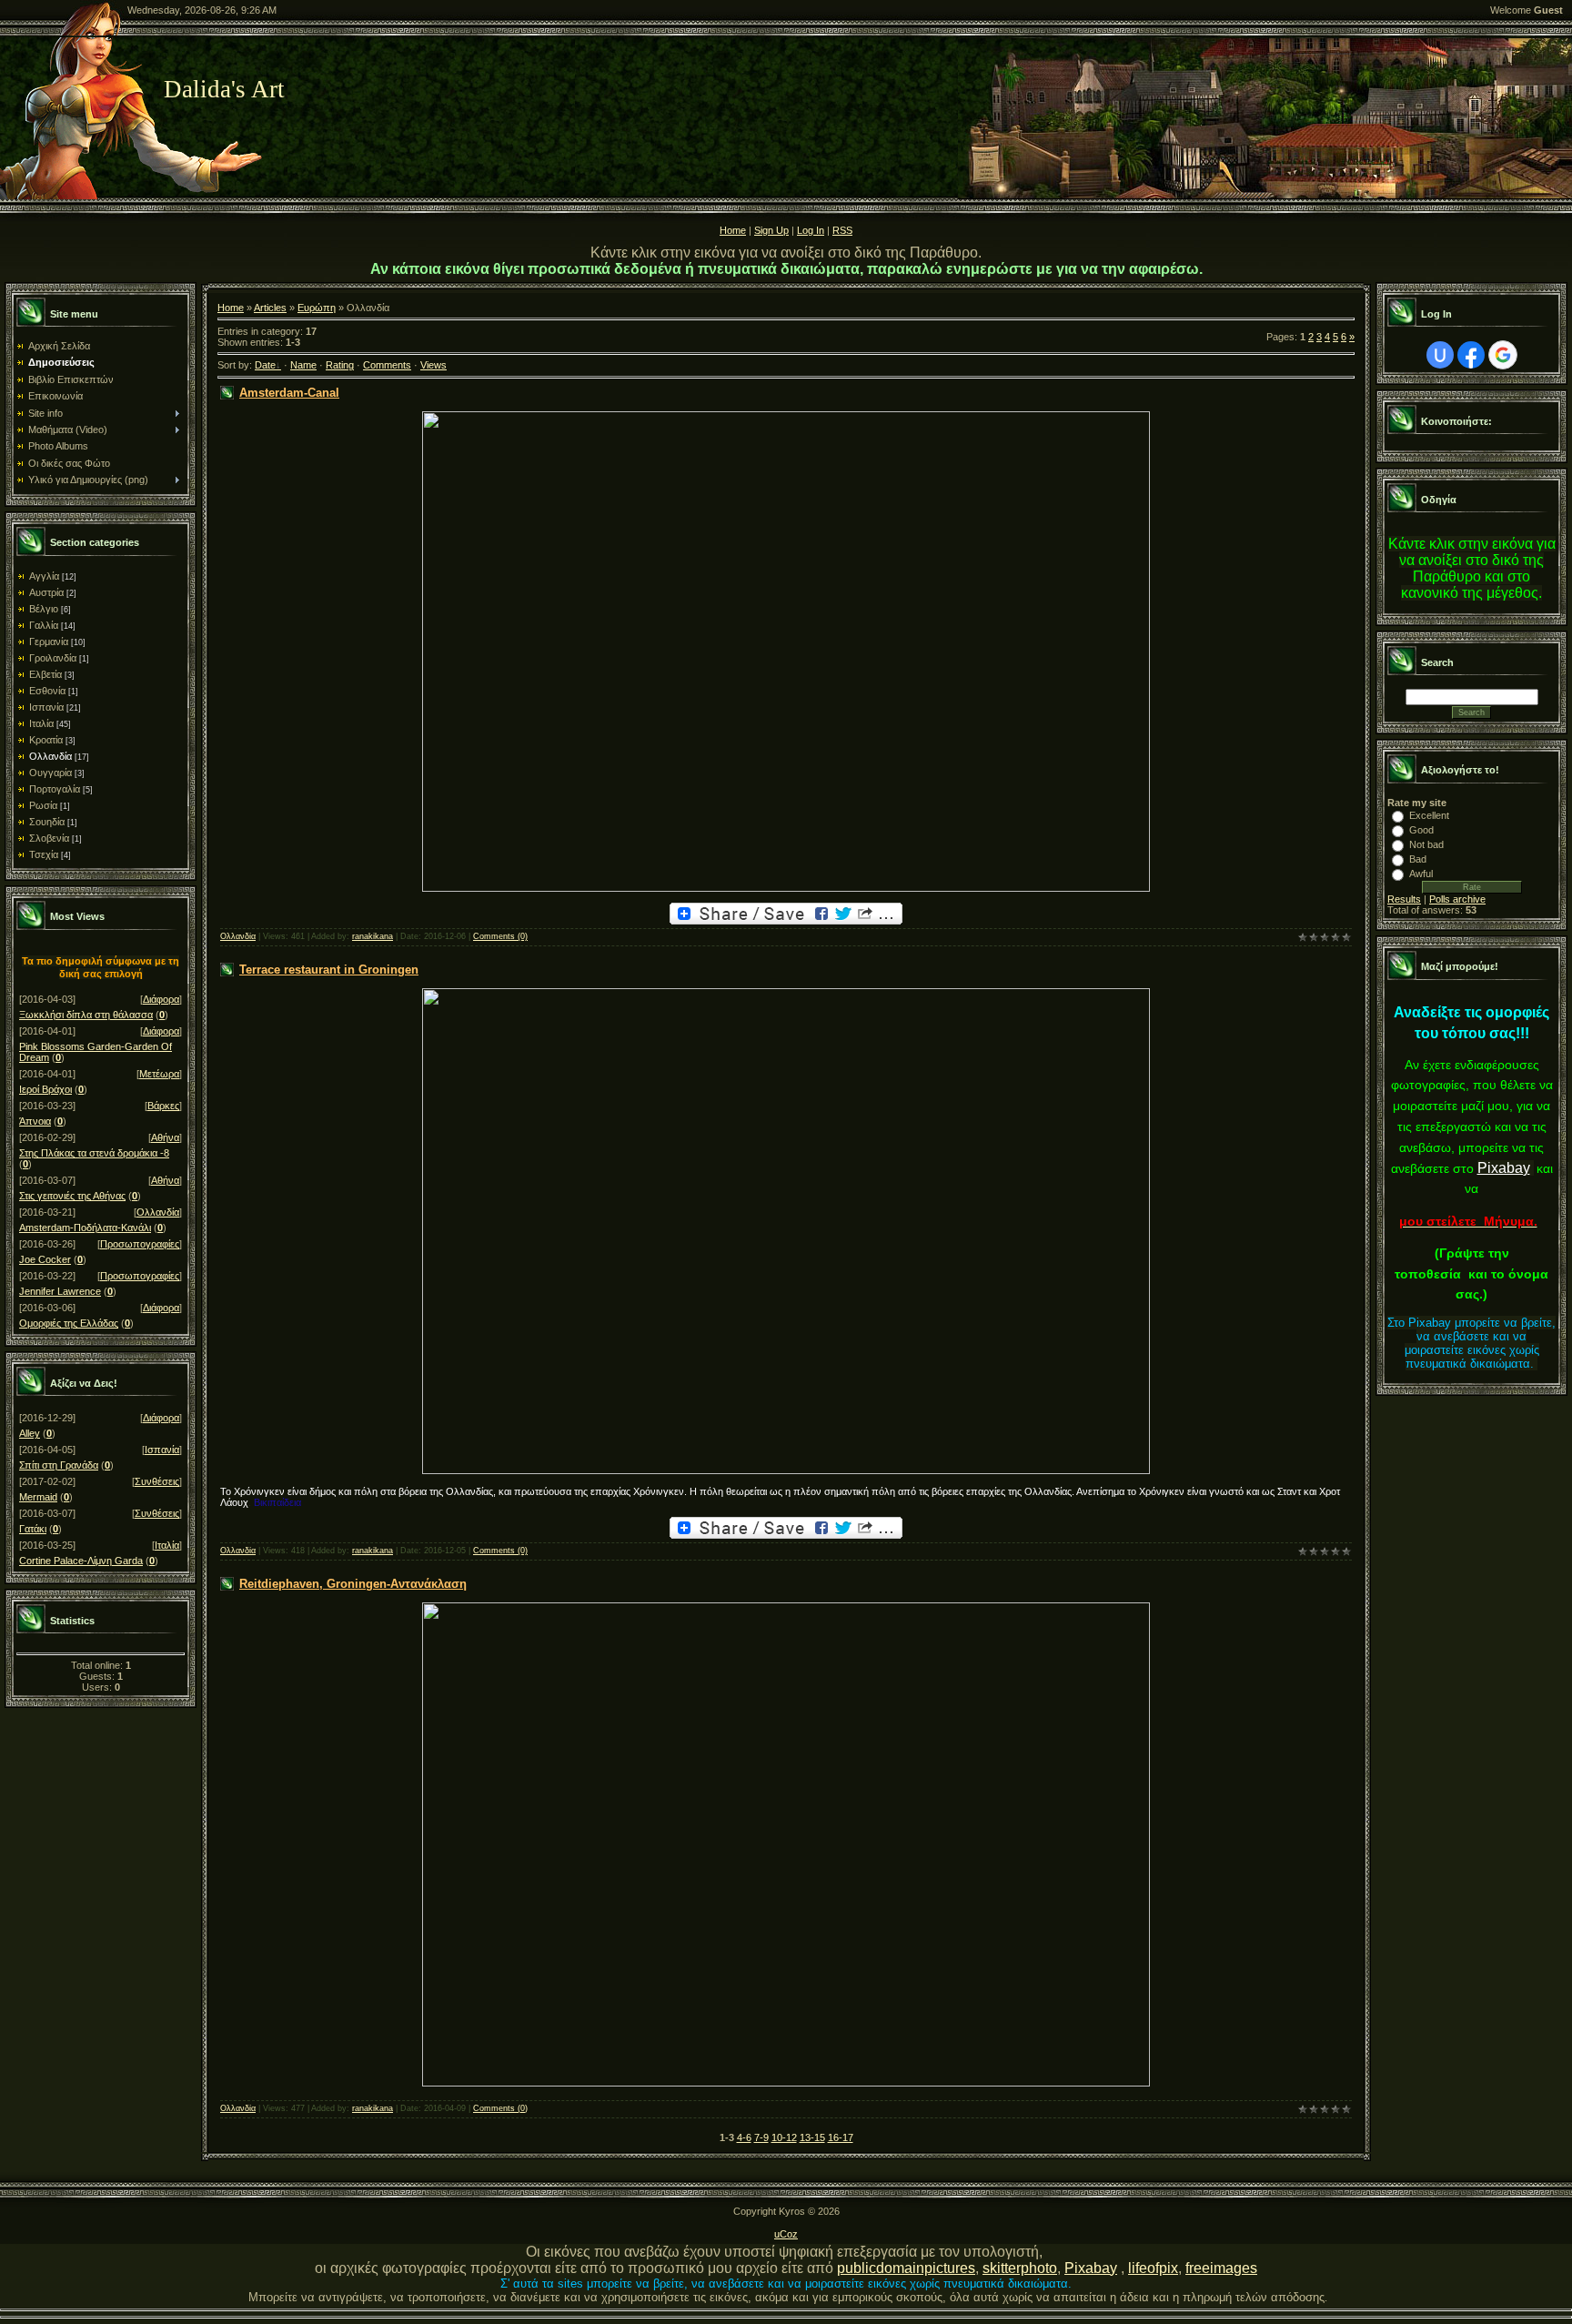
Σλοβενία (49, 838)
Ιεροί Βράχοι (45, 1089)
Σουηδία (47, 822)
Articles (270, 308)
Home (733, 230)
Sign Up (771, 230)
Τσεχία (44, 854)
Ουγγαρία (50, 773)
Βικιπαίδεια (277, 1502)
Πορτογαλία (55, 789)
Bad (1418, 859)
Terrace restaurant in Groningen (329, 970)
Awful (1421, 874)
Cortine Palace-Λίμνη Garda (81, 1561)
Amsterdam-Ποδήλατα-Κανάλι (85, 1228)
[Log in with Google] (1503, 355)
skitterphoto (1020, 2268)
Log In (811, 230)
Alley (30, 1433)
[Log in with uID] (1440, 355)
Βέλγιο (44, 609)
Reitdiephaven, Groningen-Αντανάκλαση (353, 1584)
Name (303, 365)
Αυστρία (46, 592)
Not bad (1426, 844)
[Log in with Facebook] (1471, 355)
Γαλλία (44, 625)
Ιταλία (41, 723)
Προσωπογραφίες (140, 1244)
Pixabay (1504, 1168)
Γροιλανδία (53, 658)
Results (1404, 899)
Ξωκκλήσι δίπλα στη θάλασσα (86, 1015)
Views (433, 365)
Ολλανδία (50, 756)
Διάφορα (161, 999)
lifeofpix (1153, 2268)
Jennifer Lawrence (60, 1291)
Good (1421, 830)
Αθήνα (165, 1137)
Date (265, 365)
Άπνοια (35, 1121)
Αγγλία (44, 576)
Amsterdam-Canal (289, 393)
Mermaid (38, 1497)
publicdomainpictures (906, 2268)
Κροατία (46, 740)
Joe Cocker (45, 1259)
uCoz (786, 2234)
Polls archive (1457, 899)
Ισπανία (46, 707)
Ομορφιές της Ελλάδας (69, 1323)
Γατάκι (33, 1529)
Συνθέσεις (157, 1481)
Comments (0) (500, 936)
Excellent (1429, 815)
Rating (340, 365)
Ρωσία (43, 805)
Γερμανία (49, 642)
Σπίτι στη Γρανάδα (59, 1465)
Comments (387, 365)
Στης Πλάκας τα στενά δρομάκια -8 (94, 1153)
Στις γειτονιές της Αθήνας (72, 1196)
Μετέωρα (159, 1074)
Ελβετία (45, 674)
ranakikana (373, 936)
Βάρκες (163, 1106)
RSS (842, 230)
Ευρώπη (317, 308)
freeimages (1221, 2268)
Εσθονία (47, 691)
